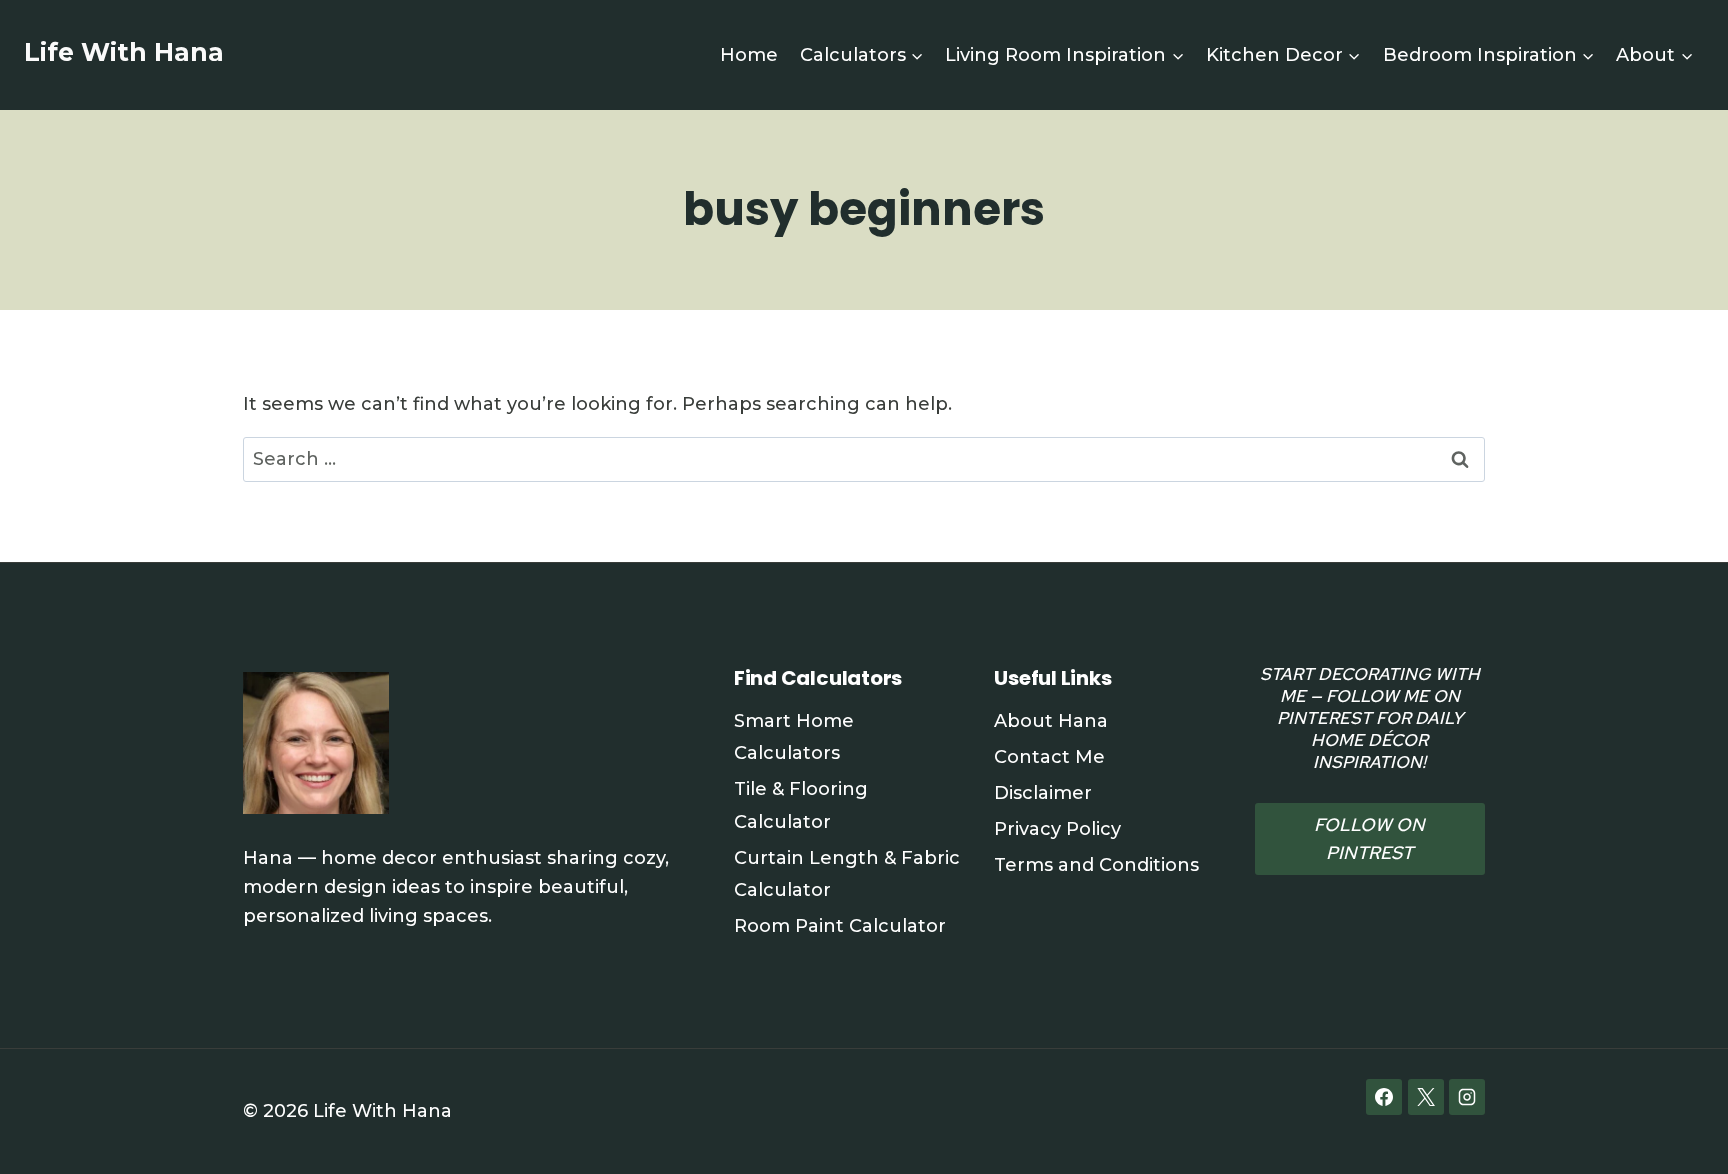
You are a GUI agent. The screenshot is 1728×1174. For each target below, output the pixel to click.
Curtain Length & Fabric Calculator (847, 874)
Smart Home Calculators (794, 737)
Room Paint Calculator (840, 926)
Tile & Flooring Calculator (801, 805)
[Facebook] (1384, 1097)
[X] (1426, 1097)
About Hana (1051, 721)
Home (749, 55)
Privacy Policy (1057, 829)
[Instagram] (1467, 1097)
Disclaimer (1043, 793)
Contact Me (1049, 757)
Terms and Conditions (1096, 865)
